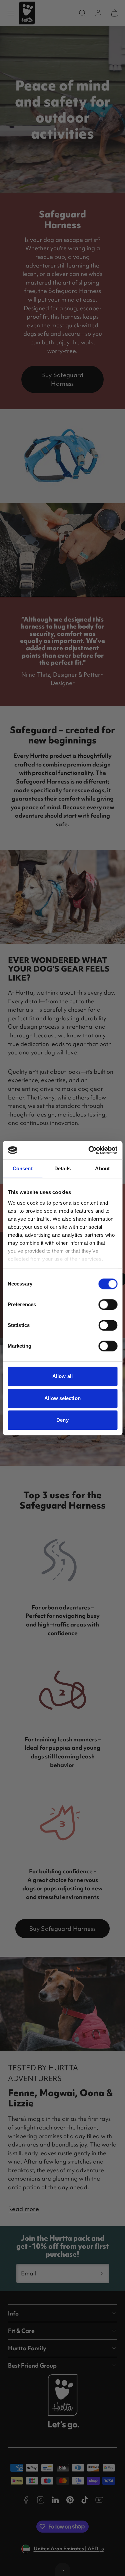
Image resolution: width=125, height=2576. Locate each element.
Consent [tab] (23, 1168)
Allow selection (62, 1398)
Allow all (62, 1376)
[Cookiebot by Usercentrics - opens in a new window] (89, 1150)
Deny (62, 1420)
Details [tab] (62, 1168)
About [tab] (102, 1168)
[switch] (108, 1305)
